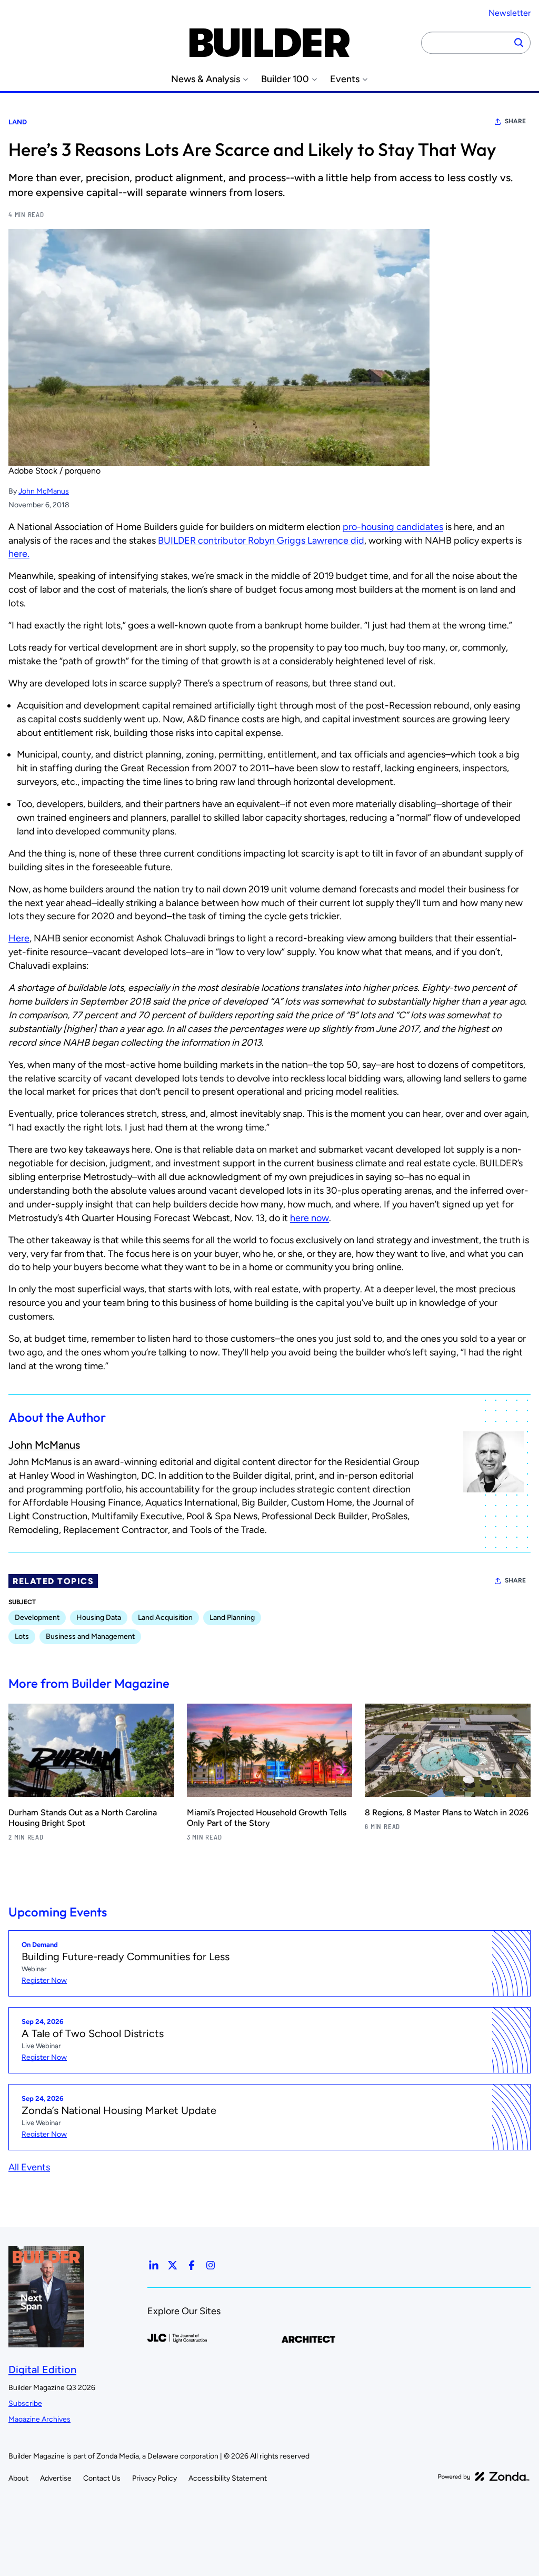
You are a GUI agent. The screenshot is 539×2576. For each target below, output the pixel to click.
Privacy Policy (154, 2478)
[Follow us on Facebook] (192, 2265)
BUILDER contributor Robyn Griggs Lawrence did (261, 540)
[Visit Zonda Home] (484, 2476)
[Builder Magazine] (269, 43)
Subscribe (25, 2403)
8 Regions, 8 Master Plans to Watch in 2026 (447, 1812)
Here (19, 938)
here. (19, 554)
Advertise (56, 2478)
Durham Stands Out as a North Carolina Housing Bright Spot (83, 1818)
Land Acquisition (165, 1618)
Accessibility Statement (228, 2478)
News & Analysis (206, 79)
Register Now (44, 1980)
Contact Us (102, 2478)
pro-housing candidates (393, 527)
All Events (29, 2167)
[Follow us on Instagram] (211, 2265)
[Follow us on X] (173, 2265)
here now (310, 1218)
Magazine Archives (39, 2419)
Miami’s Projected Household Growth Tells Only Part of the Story (267, 1818)
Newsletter (510, 13)
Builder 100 (285, 79)
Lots (22, 1636)
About (18, 2478)
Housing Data (99, 1618)
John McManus (44, 491)
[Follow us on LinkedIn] (154, 2265)
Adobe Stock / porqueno (54, 471)
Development (37, 1618)
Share (515, 121)
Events (345, 79)
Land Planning (232, 1618)
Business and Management (90, 1636)
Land (18, 122)
